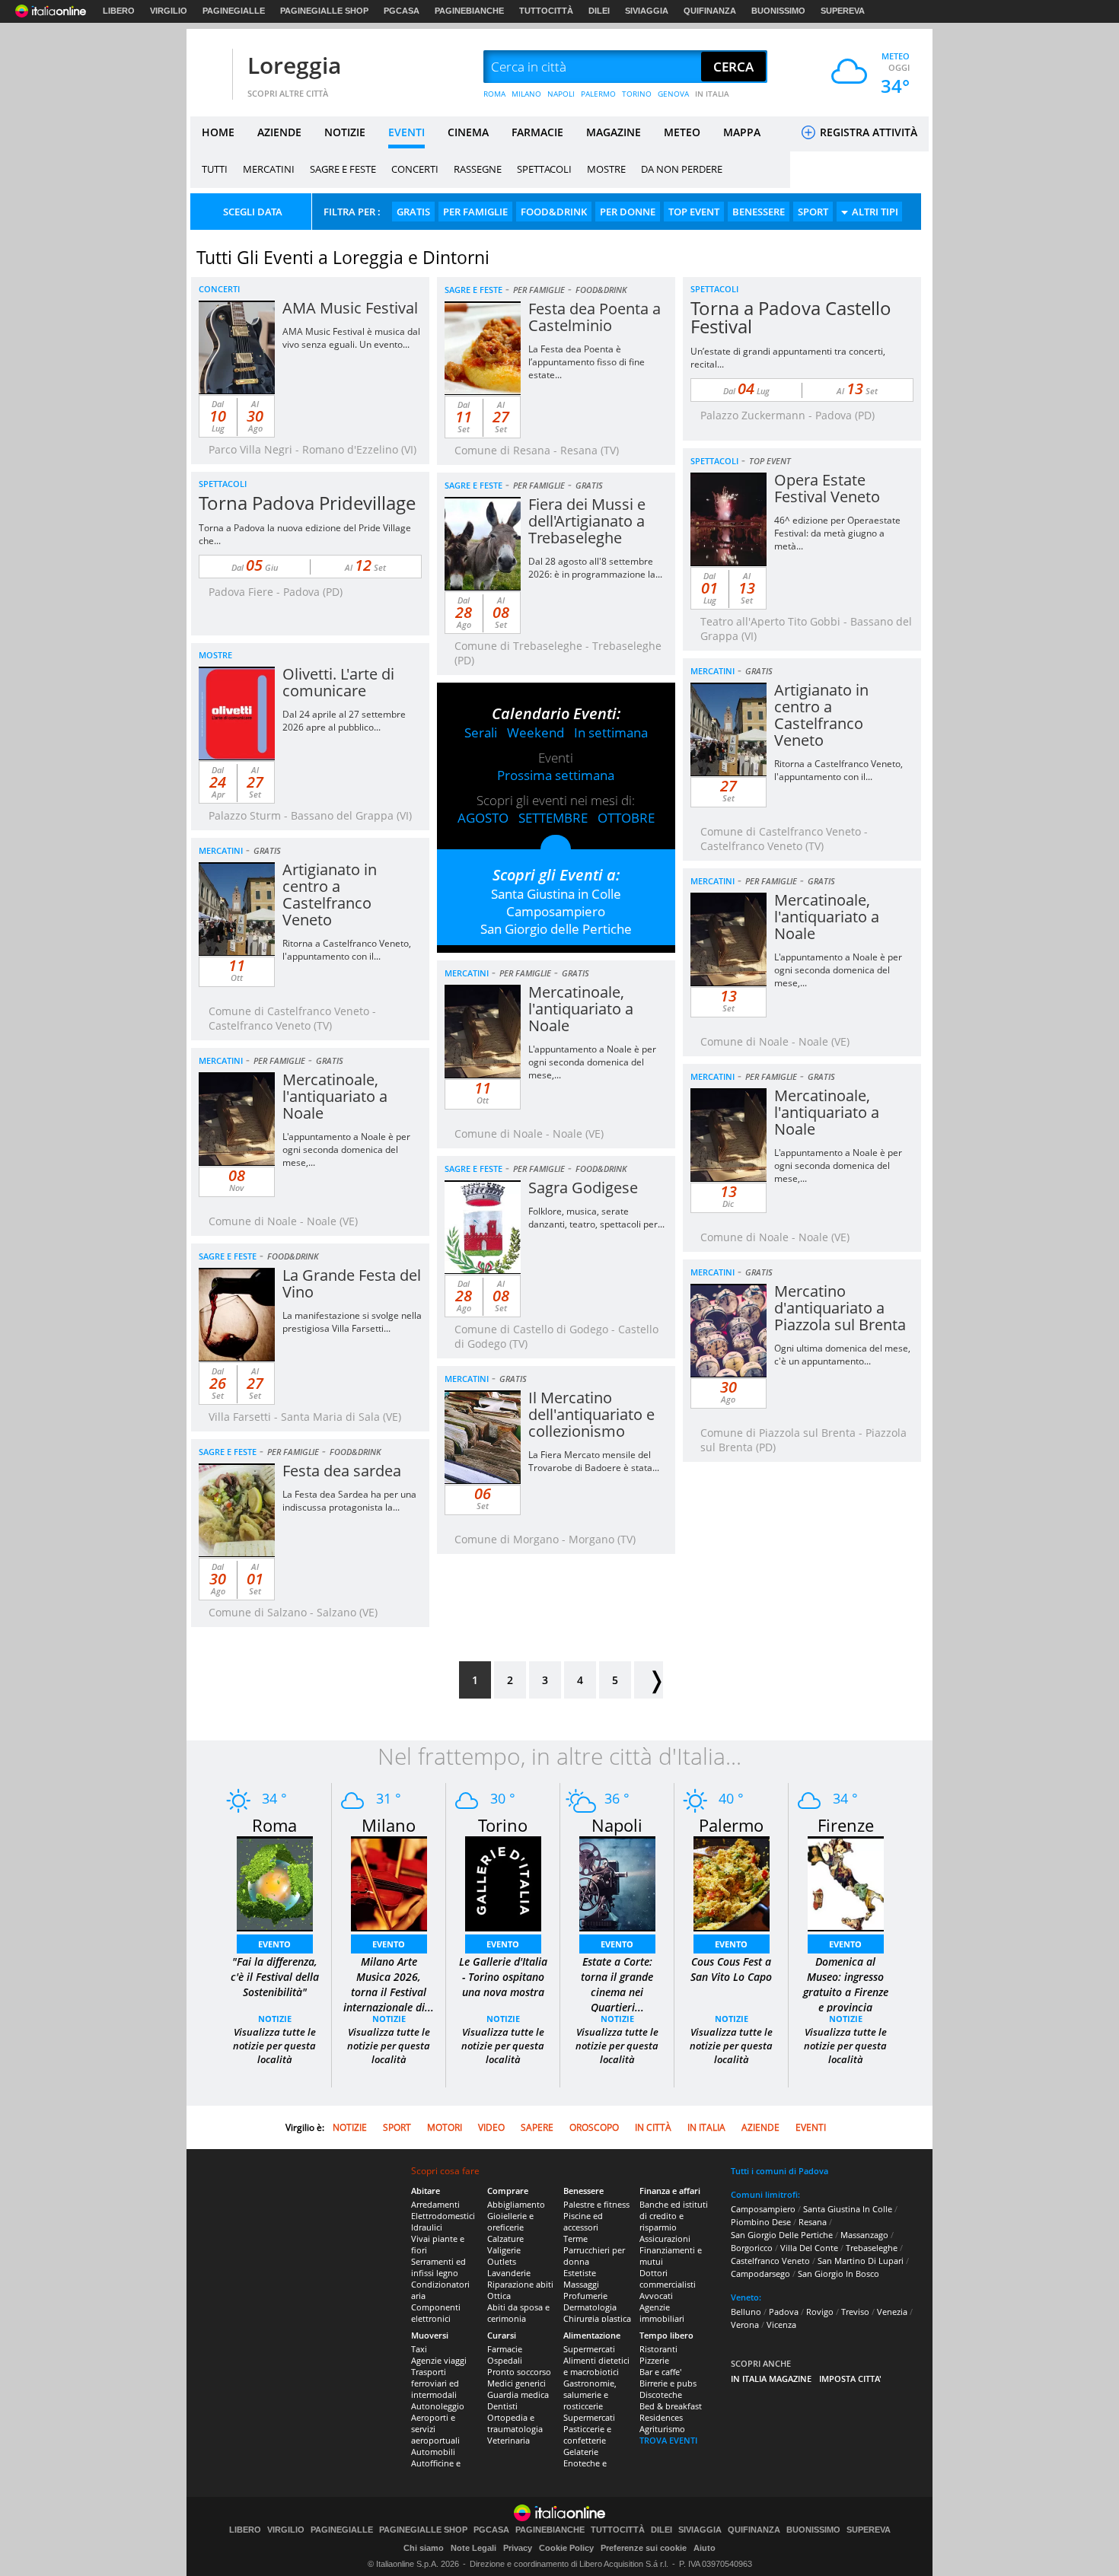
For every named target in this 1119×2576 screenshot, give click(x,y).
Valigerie (504, 2250)
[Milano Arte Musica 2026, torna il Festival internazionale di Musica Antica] (389, 1882)
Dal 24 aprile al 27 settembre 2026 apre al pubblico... (344, 721)
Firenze (846, 1825)
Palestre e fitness (596, 2204)
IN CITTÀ (653, 2127)
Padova (784, 2312)
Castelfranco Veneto (770, 2261)
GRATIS (413, 212)
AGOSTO (483, 818)
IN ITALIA (712, 94)
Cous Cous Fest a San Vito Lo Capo (731, 1969)
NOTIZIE (345, 132)
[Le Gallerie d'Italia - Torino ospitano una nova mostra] (503, 1882)
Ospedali (505, 2360)
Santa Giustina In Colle (848, 2209)
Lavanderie (509, 2273)
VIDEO (491, 2127)
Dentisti (502, 2406)
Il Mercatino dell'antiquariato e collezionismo (591, 1414)
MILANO (526, 94)
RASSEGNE (478, 169)
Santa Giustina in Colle (556, 894)
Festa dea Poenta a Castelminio (595, 317)
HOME (218, 132)
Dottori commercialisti (668, 2278)
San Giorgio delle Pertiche (556, 929)
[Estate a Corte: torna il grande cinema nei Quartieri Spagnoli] (617, 1882)
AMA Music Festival (350, 308)
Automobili (433, 2452)
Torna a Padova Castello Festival (791, 317)
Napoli (617, 1825)
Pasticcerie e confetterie (587, 2434)
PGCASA (402, 11)
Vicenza (781, 2324)
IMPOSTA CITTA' (850, 2379)
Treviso (855, 2312)
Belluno (746, 2312)
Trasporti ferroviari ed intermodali (435, 2383)
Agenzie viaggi (439, 2360)
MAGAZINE (614, 132)
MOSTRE (606, 169)
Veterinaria (508, 2440)
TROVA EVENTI (668, 2440)
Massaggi (581, 2284)
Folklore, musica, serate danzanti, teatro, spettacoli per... (596, 1218)
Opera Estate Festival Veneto (827, 488)
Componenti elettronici (436, 2313)
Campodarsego (760, 2274)
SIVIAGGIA (647, 11)
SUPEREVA (843, 11)
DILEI (599, 11)
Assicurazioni (665, 2238)
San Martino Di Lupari (861, 2261)
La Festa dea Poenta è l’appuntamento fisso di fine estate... (587, 362)
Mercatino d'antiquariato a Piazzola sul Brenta (840, 1308)
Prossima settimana (556, 775)
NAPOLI (561, 94)
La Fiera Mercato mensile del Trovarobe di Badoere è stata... (594, 1461)
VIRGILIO (169, 11)
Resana (813, 2222)
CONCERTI (415, 169)
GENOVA (673, 94)
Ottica (499, 2296)
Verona (745, 2324)
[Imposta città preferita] (209, 67)
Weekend (536, 732)
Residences (661, 2417)
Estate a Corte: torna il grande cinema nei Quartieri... (617, 1984)
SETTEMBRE (553, 818)
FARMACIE (537, 132)
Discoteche (661, 2395)
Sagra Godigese (583, 1188)
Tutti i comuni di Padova (779, 2171)
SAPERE (537, 2127)
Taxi (419, 2349)
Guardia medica (518, 2395)
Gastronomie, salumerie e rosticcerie (590, 2395)
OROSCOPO (594, 2127)
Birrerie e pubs (668, 2383)
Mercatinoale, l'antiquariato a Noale (827, 917)
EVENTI (406, 132)
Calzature (505, 2238)
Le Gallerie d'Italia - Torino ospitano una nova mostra (503, 1977)
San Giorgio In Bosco (838, 2274)
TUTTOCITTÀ (546, 11)
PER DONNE (628, 212)
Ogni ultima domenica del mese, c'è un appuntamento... (842, 1355)
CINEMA (468, 132)
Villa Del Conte (809, 2248)
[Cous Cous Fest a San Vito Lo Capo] (732, 1882)
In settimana (611, 732)
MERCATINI (269, 169)
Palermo (731, 1825)
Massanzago (864, 2235)
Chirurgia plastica (597, 2318)
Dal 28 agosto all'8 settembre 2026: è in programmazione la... (595, 568)
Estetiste (580, 2273)
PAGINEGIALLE (234, 11)
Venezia (892, 2312)
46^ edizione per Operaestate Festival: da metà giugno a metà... (837, 533)
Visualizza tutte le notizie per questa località (274, 2046)
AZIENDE (279, 132)
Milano (389, 1825)
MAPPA (742, 132)
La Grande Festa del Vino (352, 1283)
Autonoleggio (438, 2406)
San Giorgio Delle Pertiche (782, 2235)
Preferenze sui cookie (644, 2548)
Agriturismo (662, 2429)
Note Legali (473, 2548)
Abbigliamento (516, 2204)
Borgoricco (752, 2248)
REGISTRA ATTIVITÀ (867, 132)
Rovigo (820, 2312)
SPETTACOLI (544, 169)
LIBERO (119, 11)
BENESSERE (759, 212)
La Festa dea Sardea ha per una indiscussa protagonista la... (349, 1501)
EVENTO (274, 1944)
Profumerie (585, 2296)
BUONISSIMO (778, 11)
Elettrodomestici (443, 2216)
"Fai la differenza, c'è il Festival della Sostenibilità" (275, 1977)
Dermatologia (590, 2307)
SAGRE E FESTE (343, 169)
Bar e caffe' (660, 2372)
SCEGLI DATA (253, 212)
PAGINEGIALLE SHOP (324, 11)
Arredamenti (435, 2204)
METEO (682, 132)
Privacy (518, 2548)
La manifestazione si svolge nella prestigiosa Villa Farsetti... (352, 1322)
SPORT (813, 212)
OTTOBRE (626, 818)
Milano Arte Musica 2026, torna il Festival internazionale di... (389, 1984)
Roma (274, 1825)
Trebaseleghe (872, 2248)
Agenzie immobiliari (662, 2313)
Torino (503, 1825)
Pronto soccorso (519, 2372)
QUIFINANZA (710, 11)
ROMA (494, 94)
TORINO (637, 94)
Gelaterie (581, 2452)
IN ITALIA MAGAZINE (771, 2379)
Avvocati (656, 2296)
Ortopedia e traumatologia (515, 2423)
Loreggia (294, 65)
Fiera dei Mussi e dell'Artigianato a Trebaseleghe (587, 521)
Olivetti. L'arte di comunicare (338, 682)
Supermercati (589, 2349)
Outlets (502, 2261)
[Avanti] (649, 1680)
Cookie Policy (566, 2548)
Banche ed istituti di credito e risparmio (674, 2216)
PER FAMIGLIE (475, 212)
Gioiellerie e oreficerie (510, 2221)
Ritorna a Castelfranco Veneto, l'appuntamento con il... (838, 770)
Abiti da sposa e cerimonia (518, 2313)
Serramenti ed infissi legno (438, 2267)
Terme (575, 2238)
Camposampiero (556, 911)
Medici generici (516, 2383)
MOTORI (445, 2127)
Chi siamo (424, 2548)
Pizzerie (654, 2360)
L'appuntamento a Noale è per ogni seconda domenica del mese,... (838, 970)
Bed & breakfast (671, 2406)
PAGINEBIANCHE (469, 11)
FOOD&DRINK (554, 212)
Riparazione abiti (520, 2284)
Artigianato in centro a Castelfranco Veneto (821, 715)
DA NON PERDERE (682, 169)
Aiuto (705, 2548)
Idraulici (427, 2227)
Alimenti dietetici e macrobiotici (596, 2366)
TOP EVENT (694, 212)
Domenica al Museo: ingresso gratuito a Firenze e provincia (846, 1984)
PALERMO (598, 94)
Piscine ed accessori (583, 2221)
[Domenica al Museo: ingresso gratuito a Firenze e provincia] (846, 1882)
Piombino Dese (761, 2222)
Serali (481, 732)
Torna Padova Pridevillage (307, 503)
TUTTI (215, 169)
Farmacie (505, 2349)
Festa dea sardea (342, 1471)
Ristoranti (658, 2349)
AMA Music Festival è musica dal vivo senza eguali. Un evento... (351, 338)
